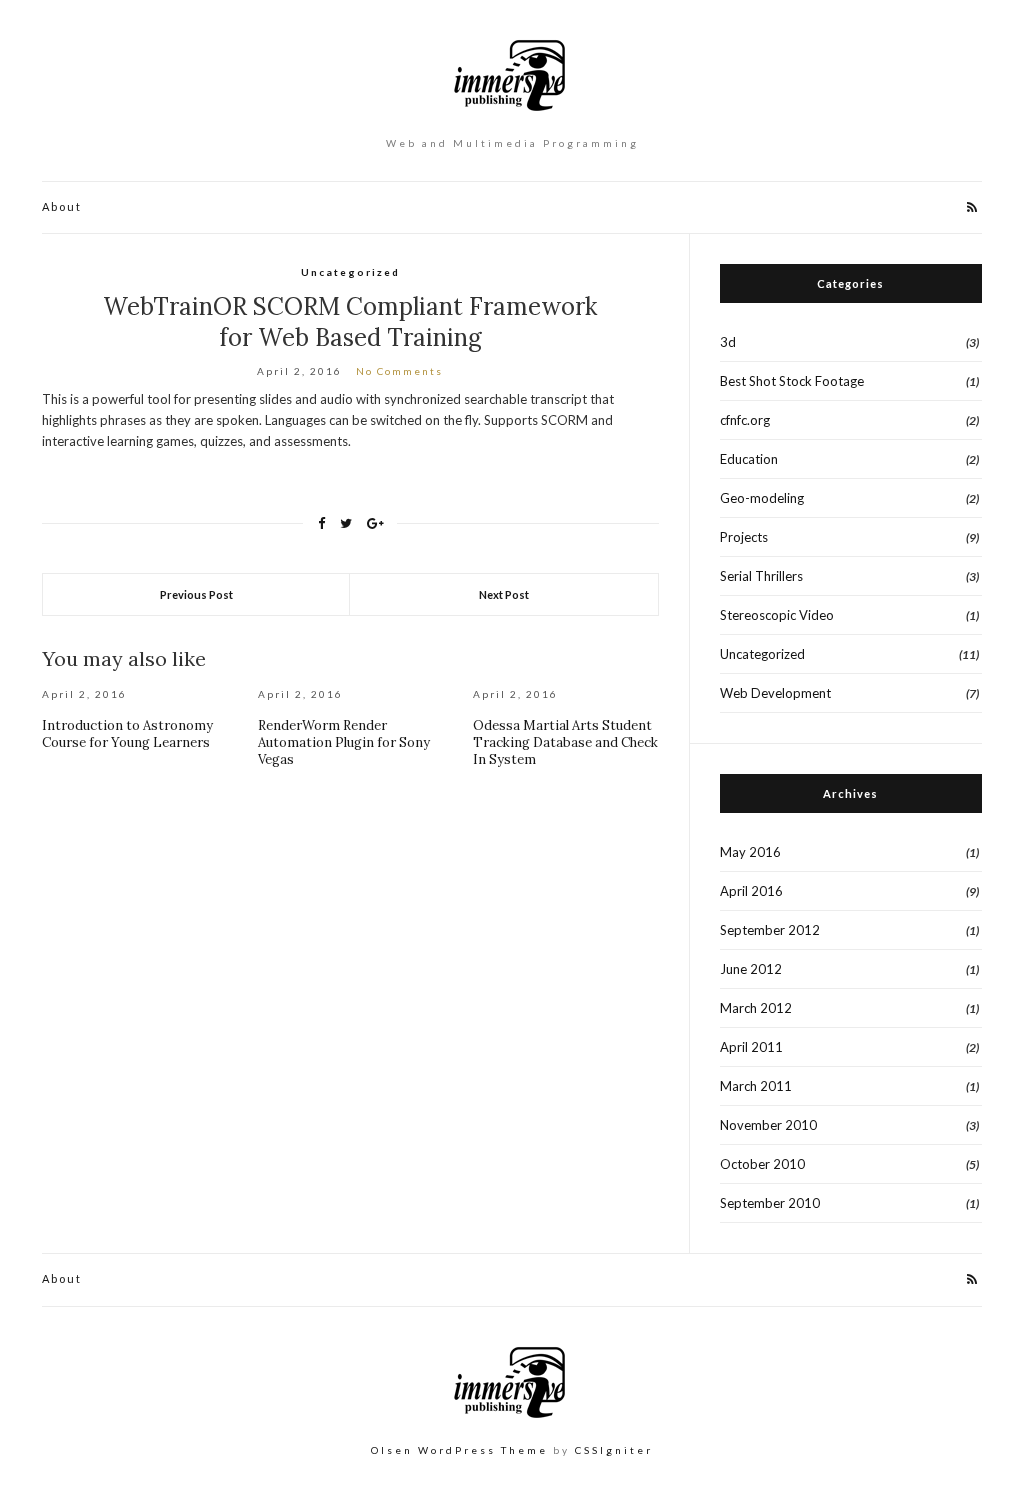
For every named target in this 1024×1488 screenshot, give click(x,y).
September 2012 (770, 930)
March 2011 (756, 1086)
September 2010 (770, 1203)
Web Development (775, 693)
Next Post (504, 594)
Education (749, 459)
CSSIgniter (614, 1450)
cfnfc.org (745, 420)
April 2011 (751, 1047)
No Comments (399, 371)
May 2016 (750, 852)
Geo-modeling (762, 498)
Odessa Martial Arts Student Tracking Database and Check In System (565, 742)
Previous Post (196, 594)
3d (728, 342)
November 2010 (768, 1125)
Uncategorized (350, 272)
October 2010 (762, 1164)
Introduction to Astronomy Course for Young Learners (127, 734)
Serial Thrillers (761, 576)
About (62, 206)
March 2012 (756, 1008)
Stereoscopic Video (777, 615)
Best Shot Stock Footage (792, 381)
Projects (744, 537)
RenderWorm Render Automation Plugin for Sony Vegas (344, 742)
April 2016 (751, 891)
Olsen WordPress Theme (459, 1450)
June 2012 (751, 969)
